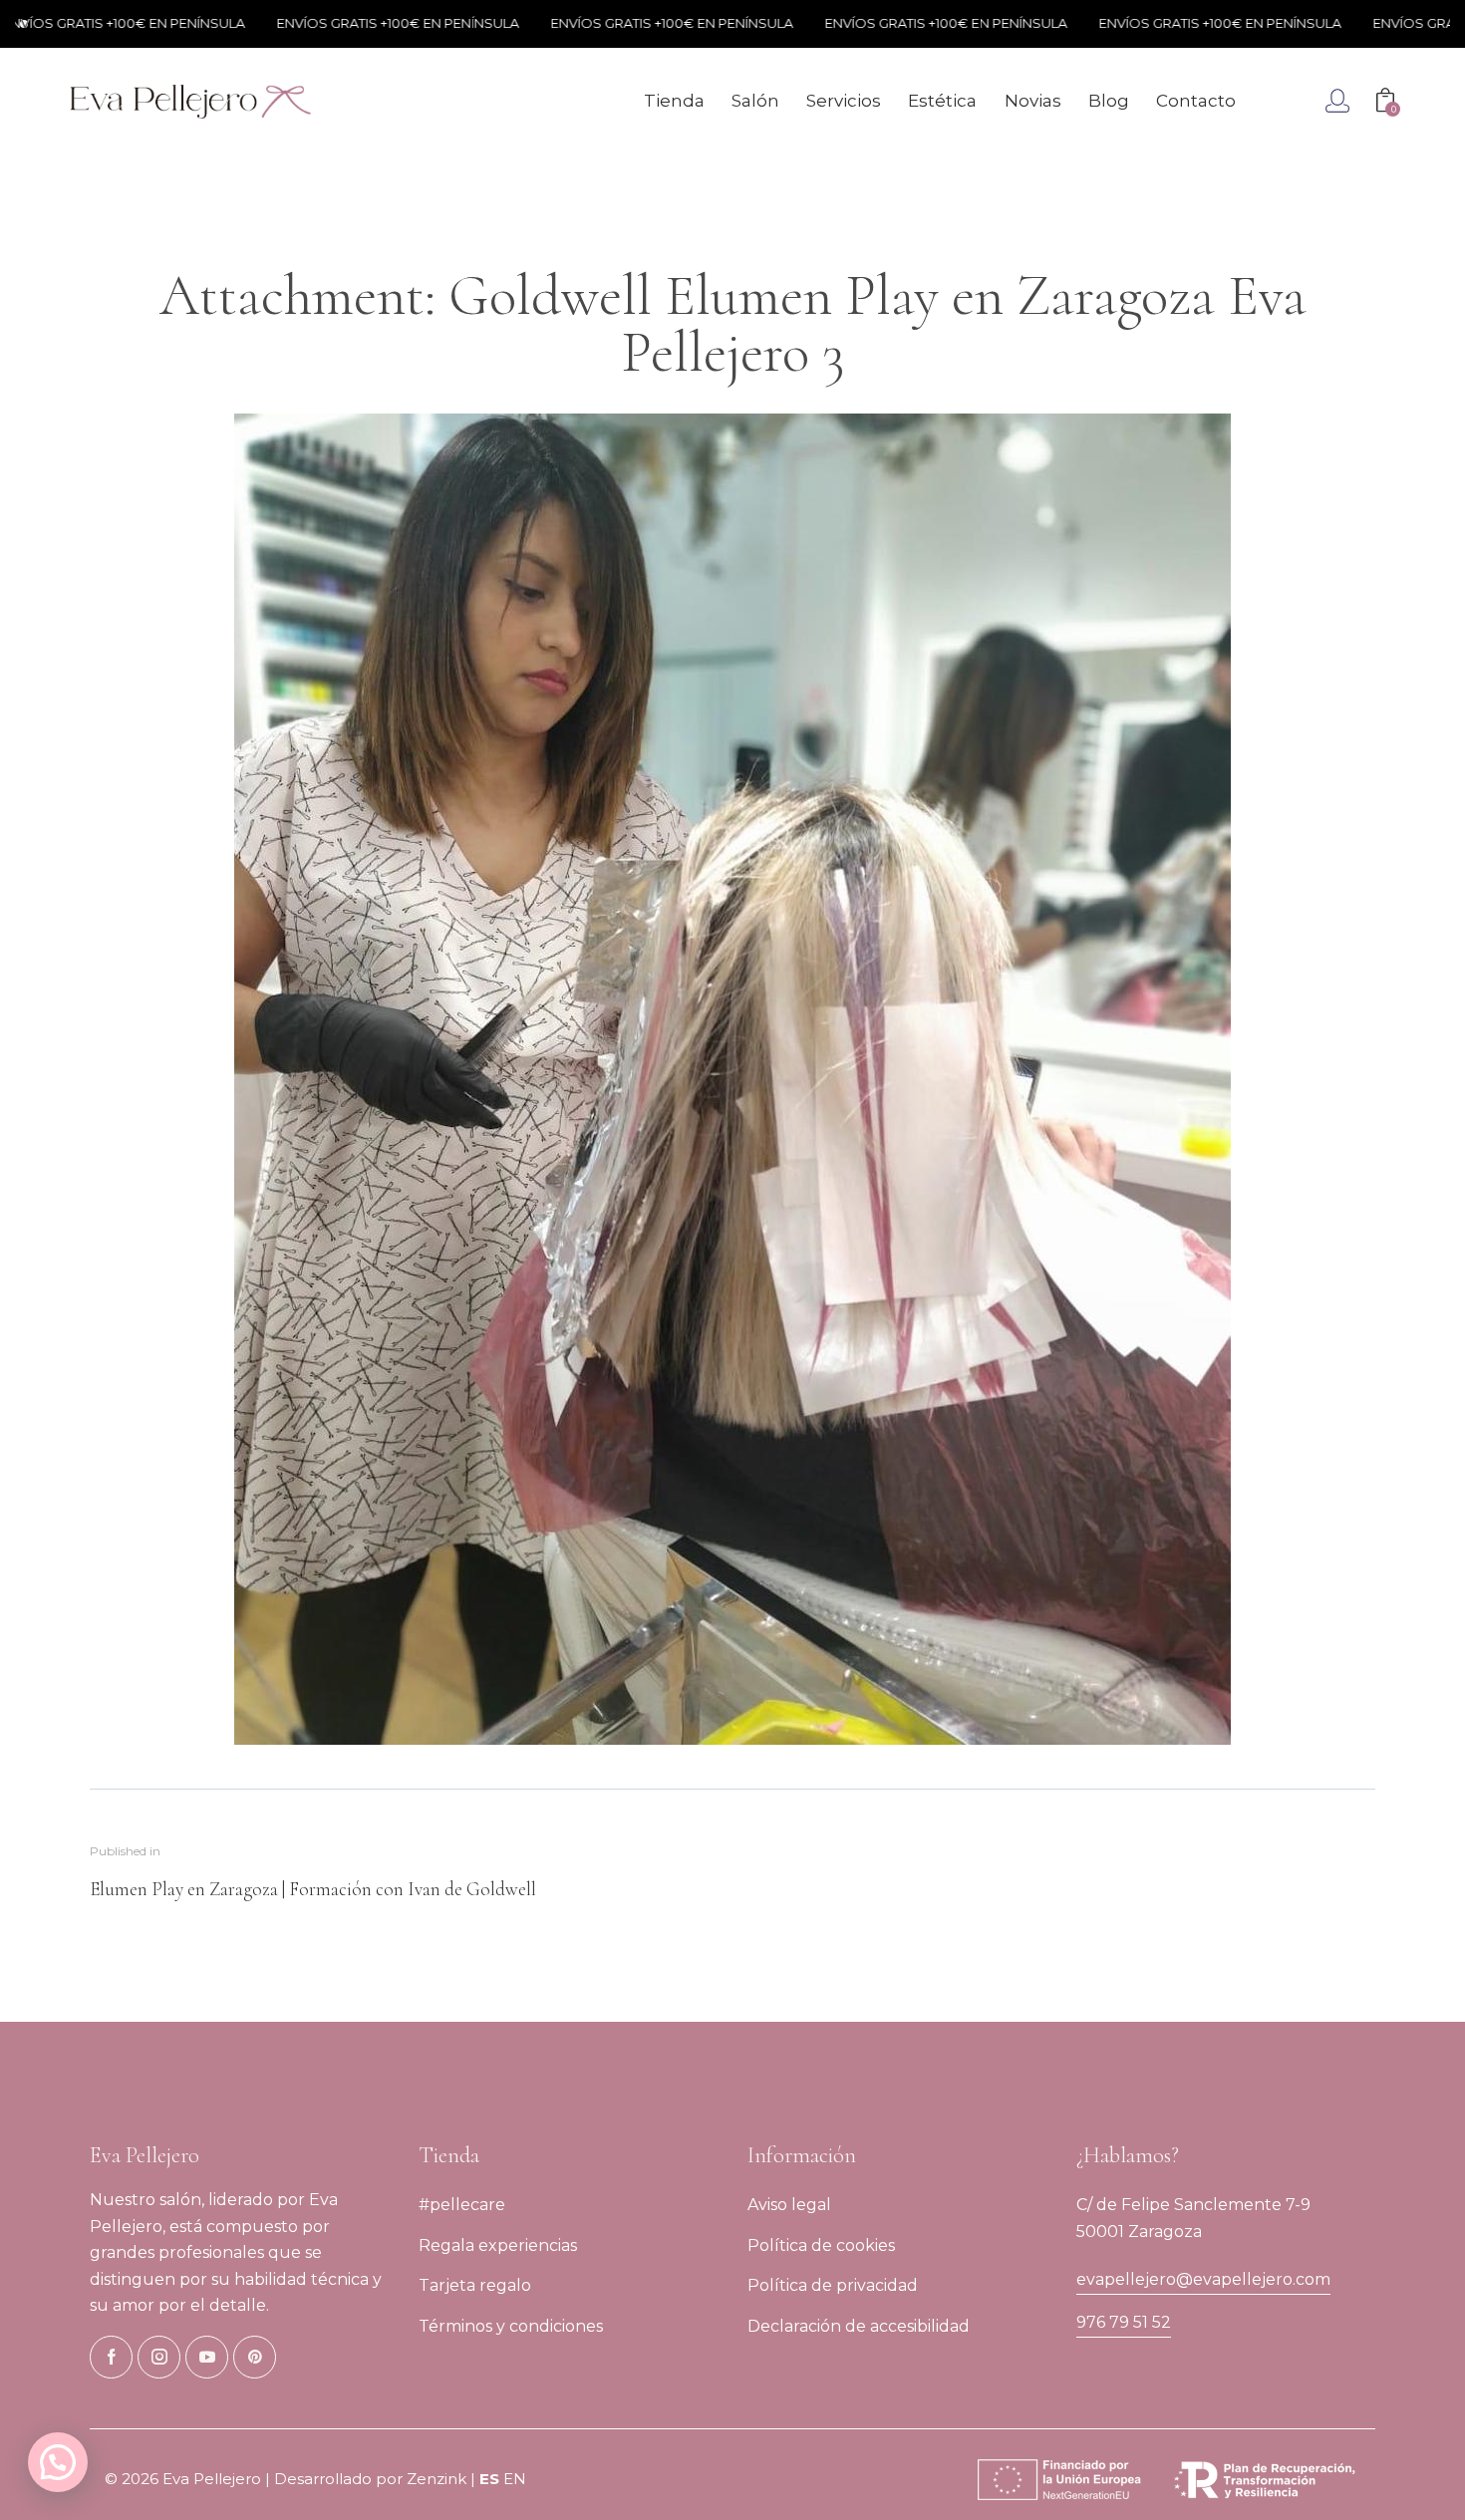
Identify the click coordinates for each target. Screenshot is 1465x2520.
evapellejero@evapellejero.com (1203, 2279)
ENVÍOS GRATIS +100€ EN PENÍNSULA (331, 23)
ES (489, 2479)
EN (515, 2479)
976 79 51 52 (1124, 2322)
